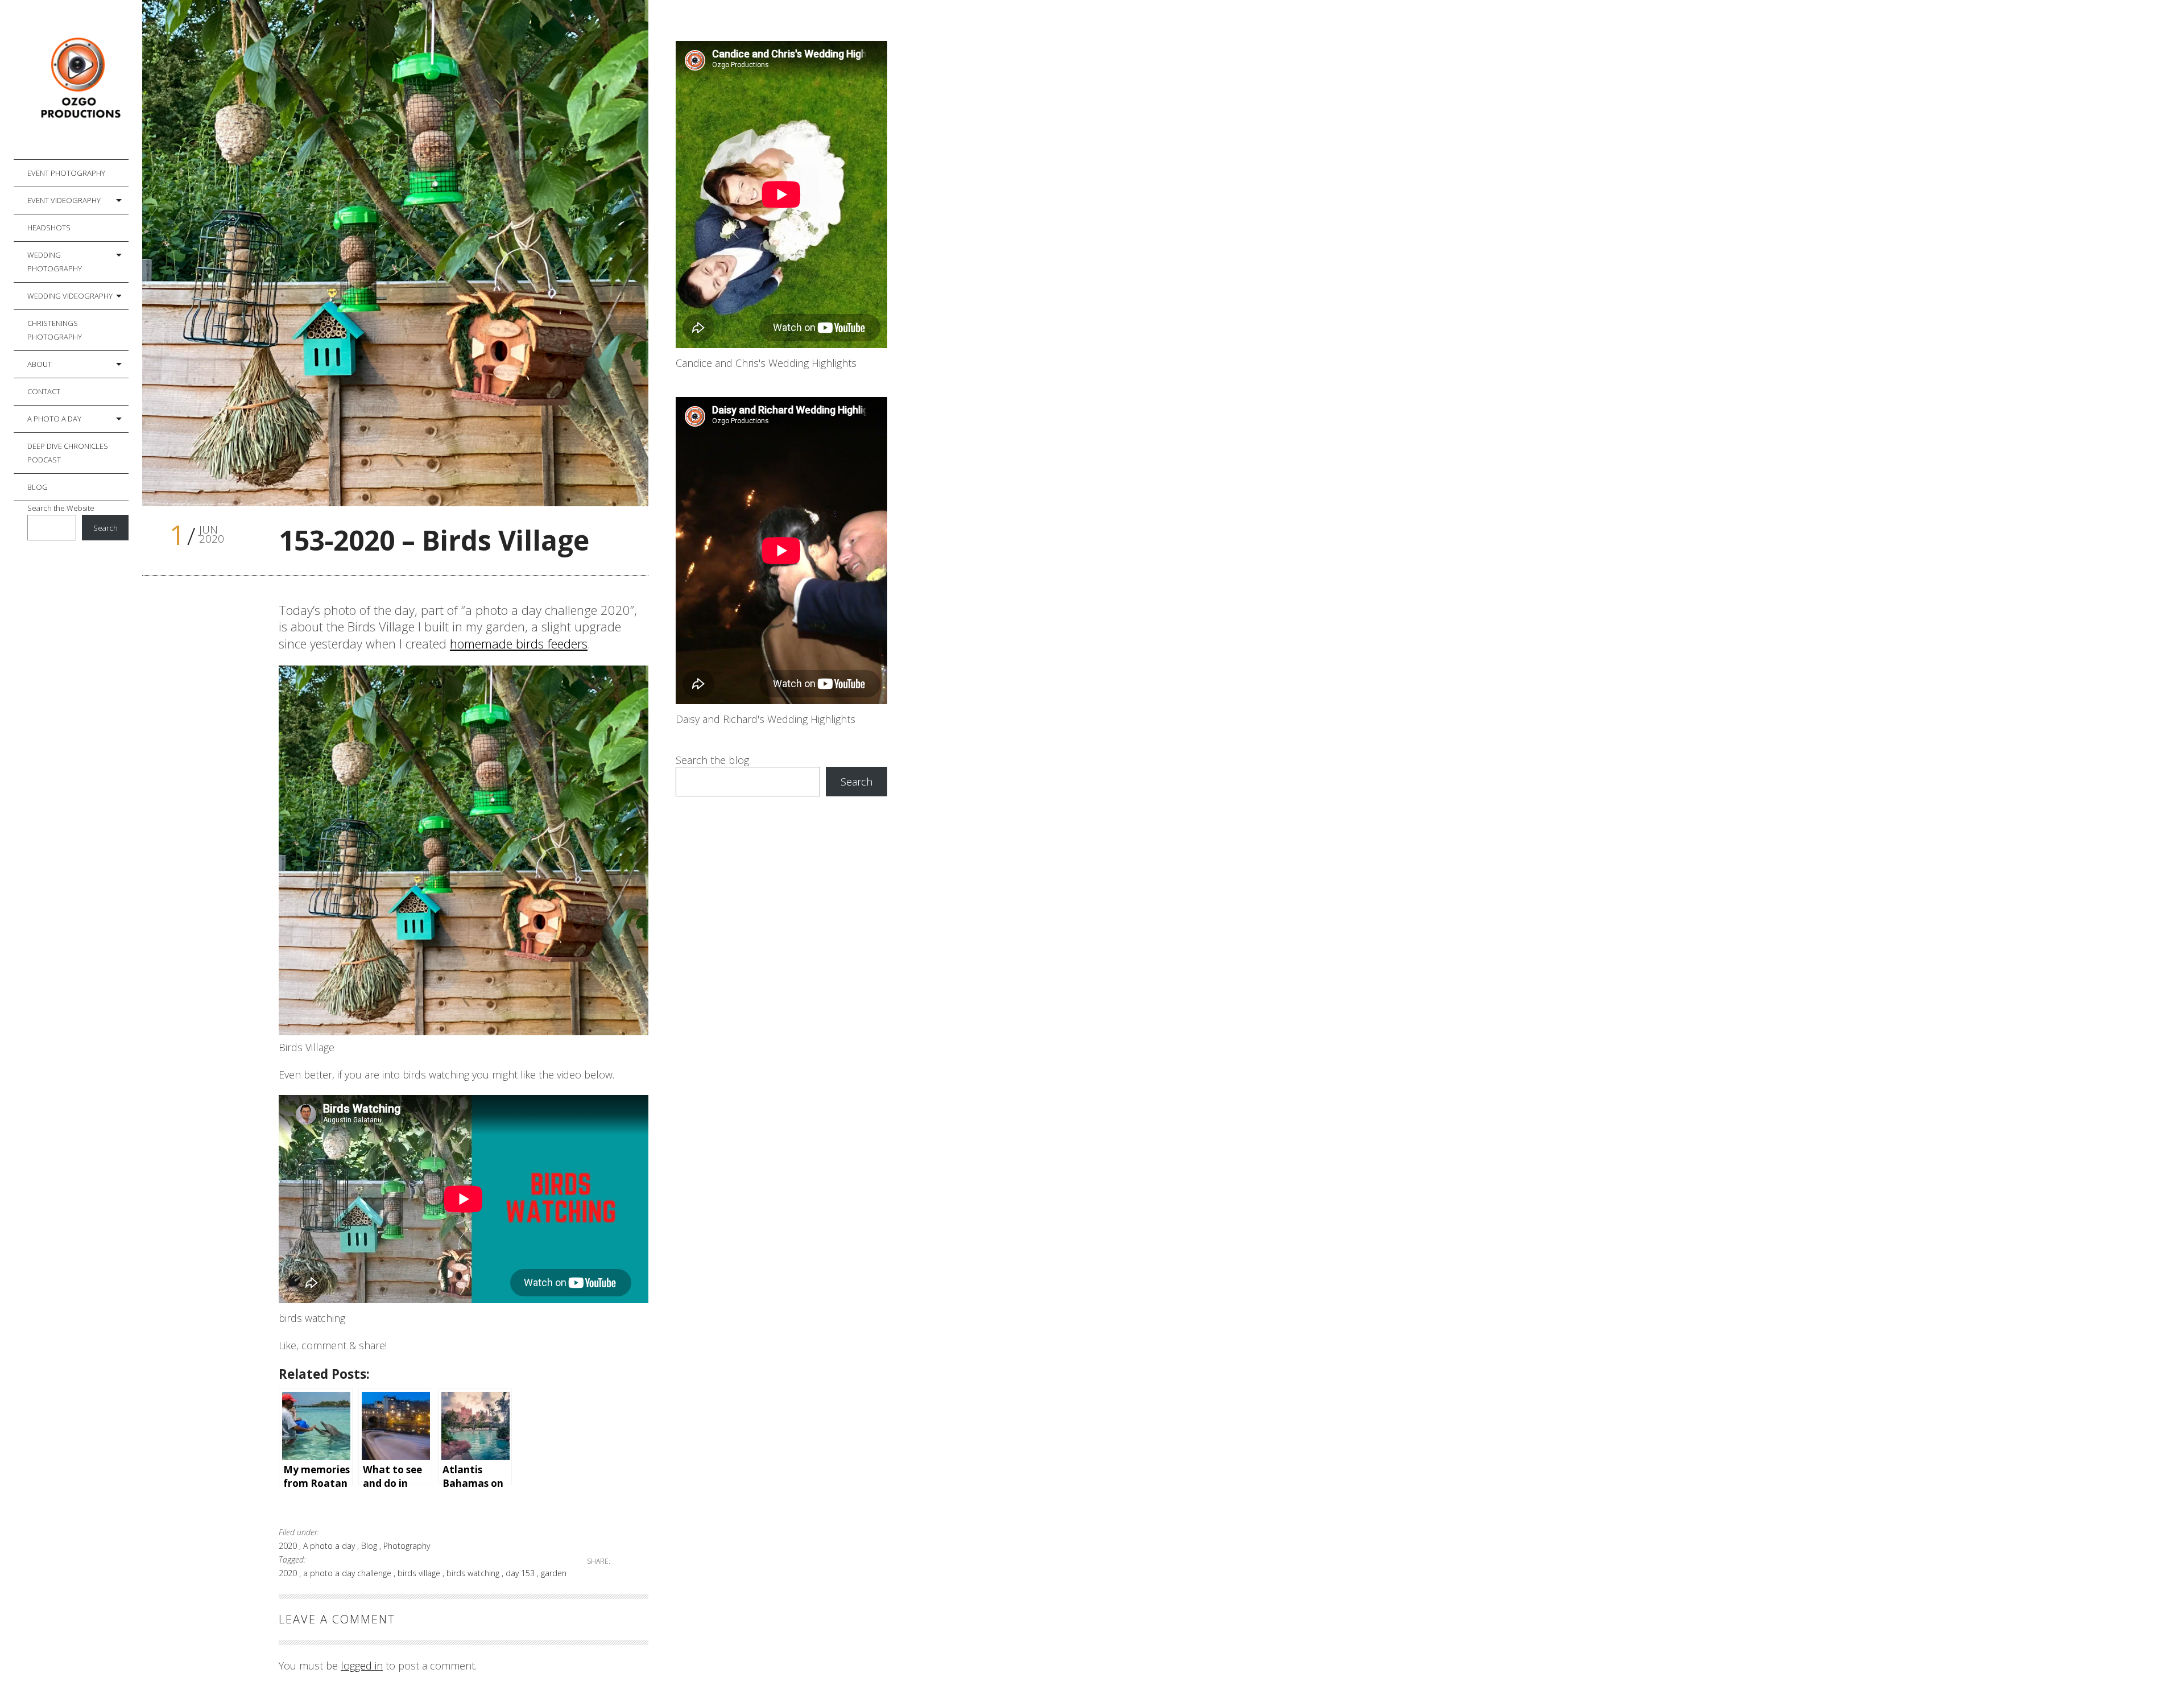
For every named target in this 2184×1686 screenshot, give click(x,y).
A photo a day (54, 419)
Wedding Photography (55, 262)
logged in (362, 1666)
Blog (38, 487)
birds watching (474, 1573)
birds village (420, 1573)
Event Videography (64, 200)
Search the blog (712, 760)
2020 (289, 1546)
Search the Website (61, 508)
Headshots (49, 228)
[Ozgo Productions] (78, 80)
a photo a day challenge (348, 1573)
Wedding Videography (70, 296)
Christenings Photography (55, 330)
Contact (44, 391)
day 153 (521, 1573)
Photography (407, 1546)
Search (106, 528)
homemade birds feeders (519, 643)
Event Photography (66, 173)
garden (554, 1573)
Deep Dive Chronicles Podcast (68, 453)
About (40, 364)
